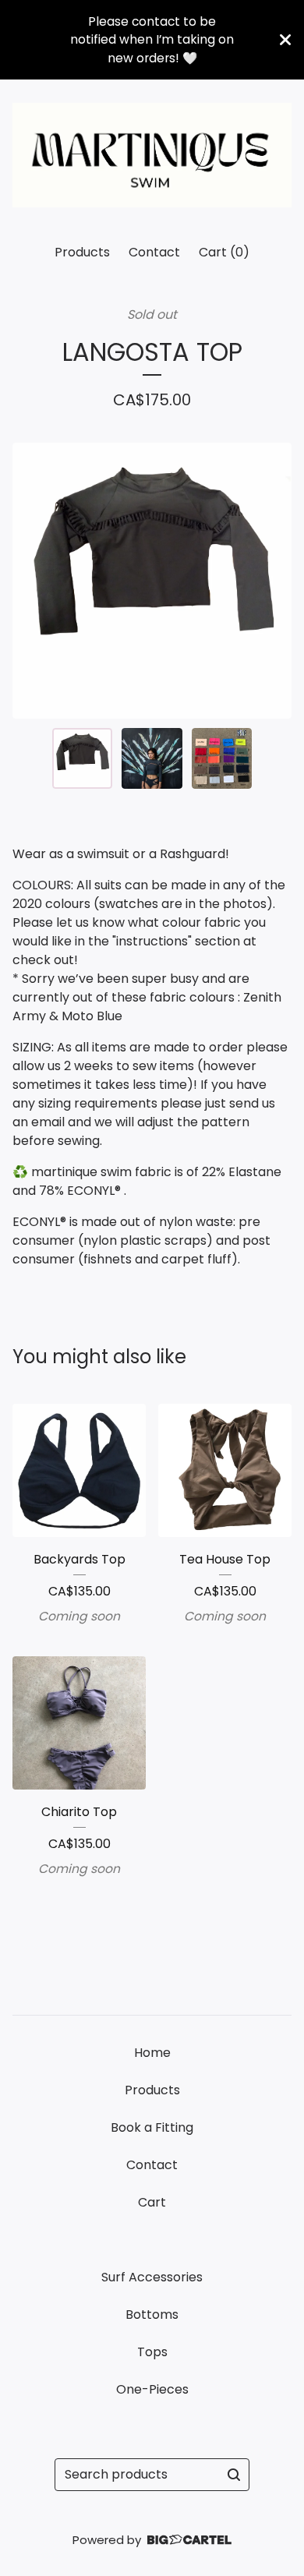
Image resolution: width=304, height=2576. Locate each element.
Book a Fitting (152, 2127)
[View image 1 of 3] (83, 758)
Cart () (224, 252)
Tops (152, 2352)
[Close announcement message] (285, 40)
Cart (152, 2202)
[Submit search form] (234, 2475)
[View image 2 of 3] (152, 758)
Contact (154, 252)
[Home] (152, 155)
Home (152, 2053)
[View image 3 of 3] (222, 758)
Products (82, 252)
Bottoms (152, 2315)
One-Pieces (152, 2389)
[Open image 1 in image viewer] (152, 581)
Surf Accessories (152, 2277)
